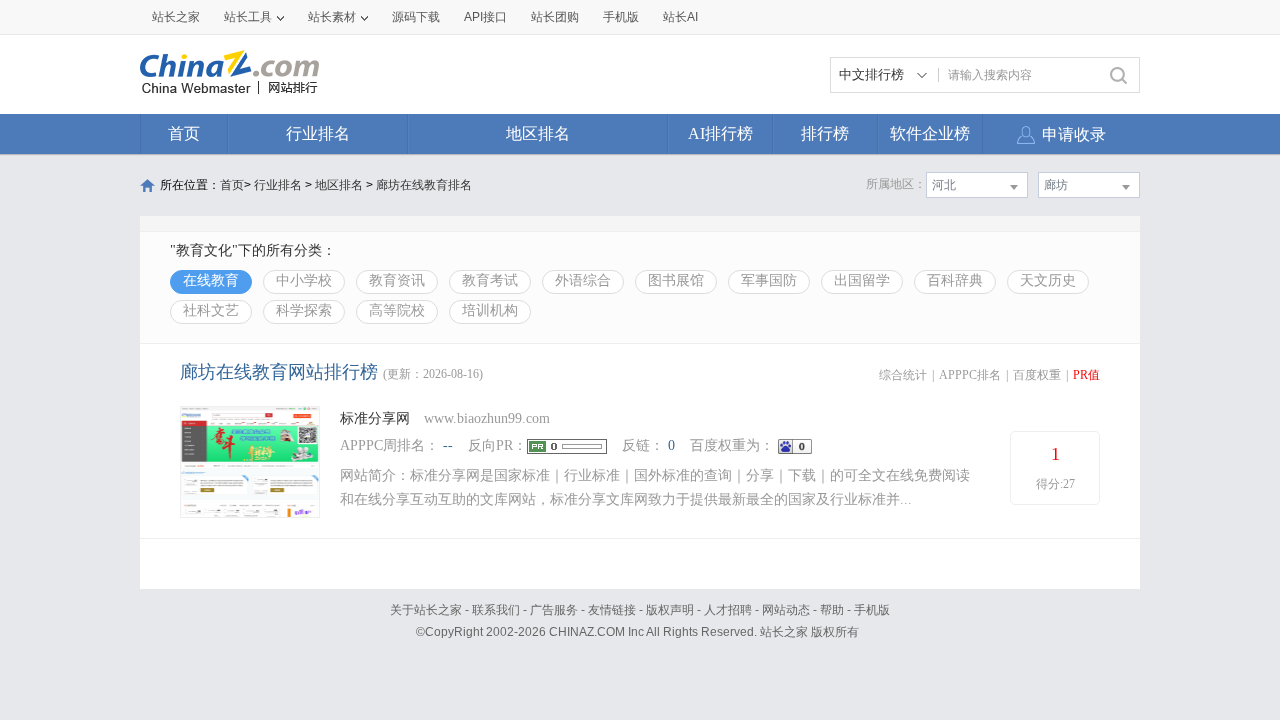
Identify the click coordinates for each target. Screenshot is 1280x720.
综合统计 (903, 375)
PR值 (1086, 375)
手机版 (872, 610)
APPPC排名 (970, 375)
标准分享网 (375, 418)
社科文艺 (211, 310)
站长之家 (176, 17)
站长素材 (332, 17)
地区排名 (538, 133)
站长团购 (555, 17)
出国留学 (862, 280)
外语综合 (583, 280)
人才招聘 (728, 610)
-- (448, 445)
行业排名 (318, 133)
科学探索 (304, 310)
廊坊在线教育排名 (424, 185)
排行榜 (825, 133)
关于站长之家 (426, 610)
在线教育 (211, 280)
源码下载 (416, 17)
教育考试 (490, 280)
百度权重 (1037, 375)
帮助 (832, 610)
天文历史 (1048, 280)
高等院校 (397, 310)
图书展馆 (676, 280)
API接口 (485, 17)
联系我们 (496, 610)
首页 (184, 133)
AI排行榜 (720, 133)
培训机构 (490, 310)
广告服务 (554, 610)
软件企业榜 (930, 133)
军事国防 (769, 280)
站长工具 (248, 17)
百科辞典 (955, 280)
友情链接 (612, 610)
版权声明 (670, 610)
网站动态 (786, 610)
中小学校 (304, 280)
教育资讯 (397, 280)
